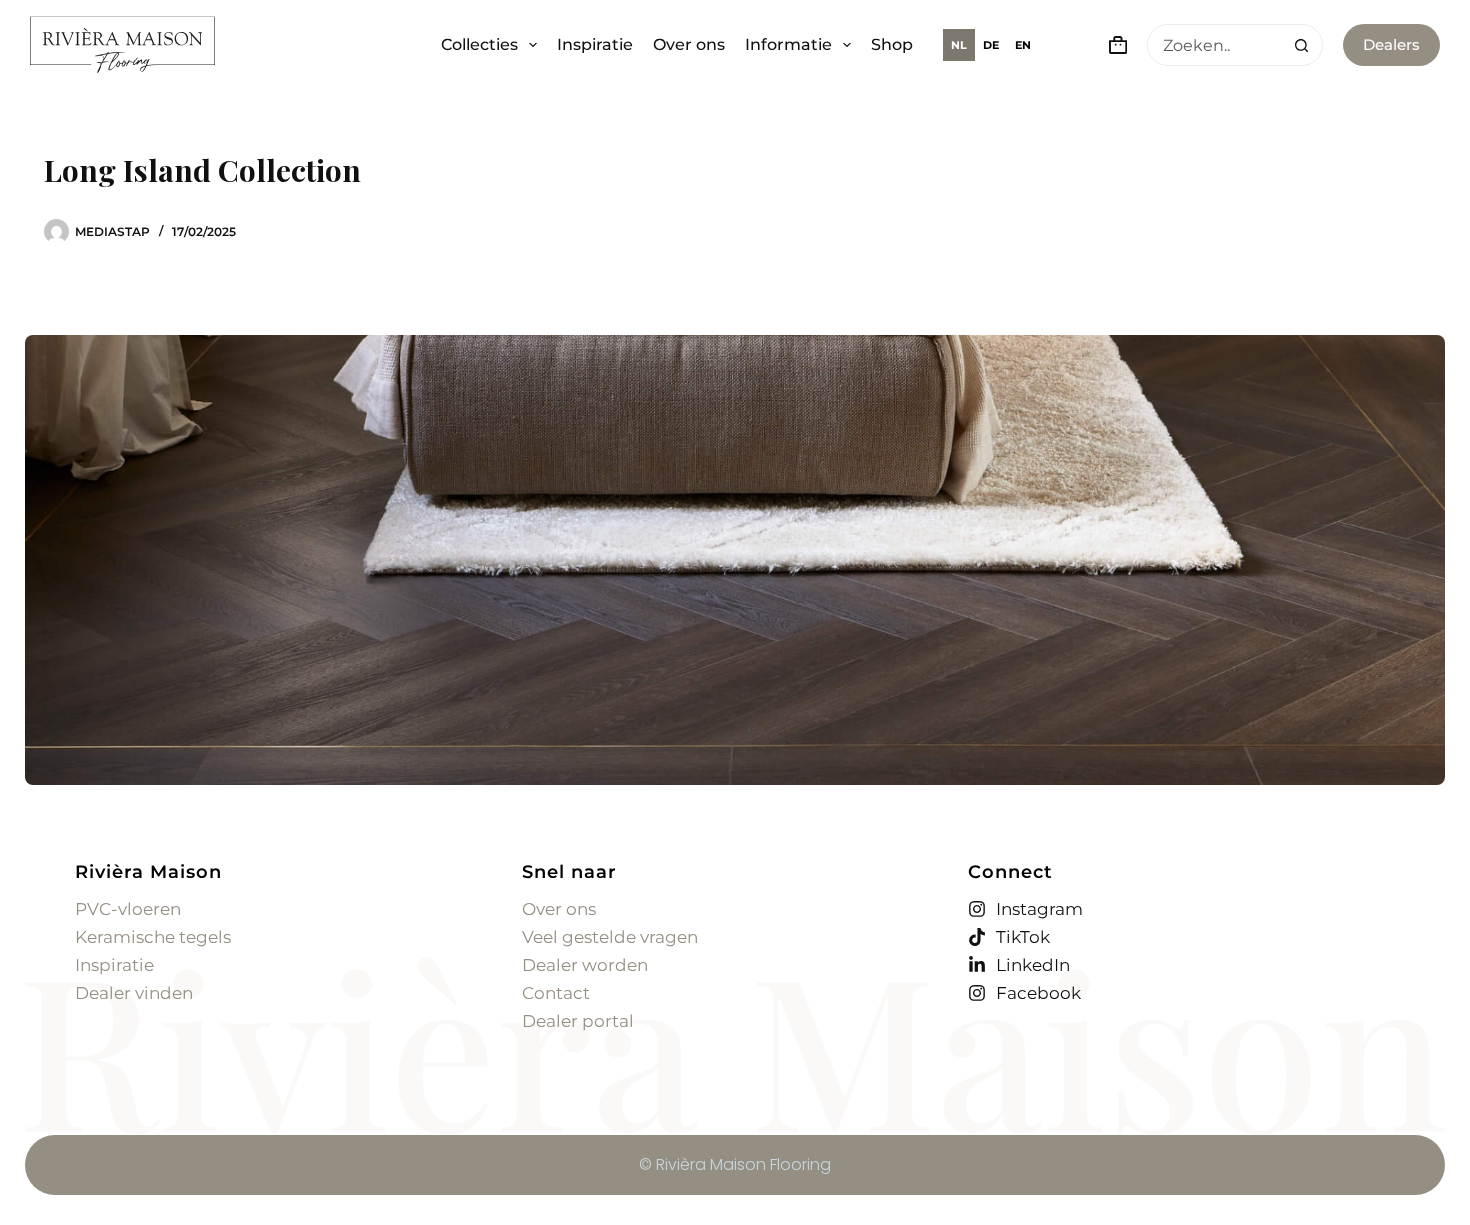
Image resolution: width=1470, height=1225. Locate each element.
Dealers (1391, 44)
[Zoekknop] (1301, 45)
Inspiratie (595, 44)
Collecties (479, 44)
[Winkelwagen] (1114, 45)
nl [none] (959, 45)
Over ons (689, 44)
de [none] (991, 45)
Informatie (788, 44)
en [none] (1023, 45)
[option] (991, 45)
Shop (892, 44)
